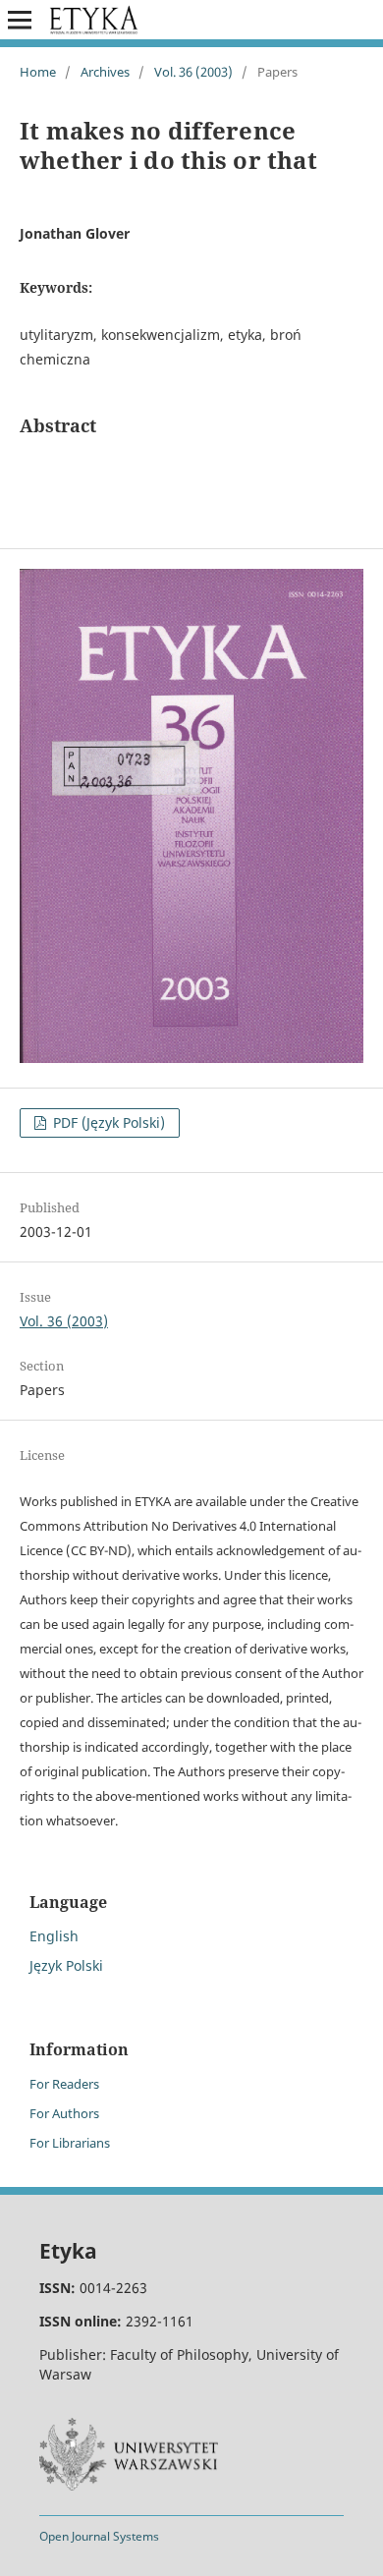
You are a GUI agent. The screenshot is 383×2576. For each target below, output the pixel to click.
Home (38, 72)
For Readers (64, 2084)
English (54, 1936)
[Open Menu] (20, 20)
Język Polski (66, 1965)
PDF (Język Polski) (107, 1122)
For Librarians (70, 2143)
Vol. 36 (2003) (193, 72)
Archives (105, 72)
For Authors (64, 2113)
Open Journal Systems (99, 2536)
